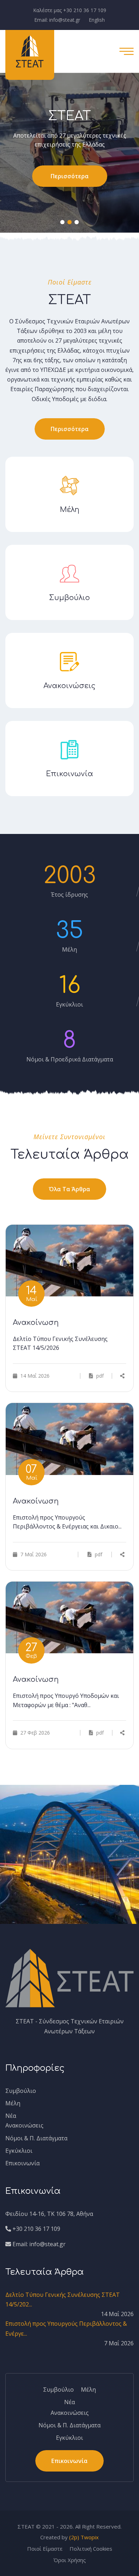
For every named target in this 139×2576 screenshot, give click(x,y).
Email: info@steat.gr (57, 20)
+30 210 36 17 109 (36, 2229)
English (97, 20)
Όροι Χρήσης (70, 2560)
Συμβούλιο (21, 2091)
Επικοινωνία (22, 2163)
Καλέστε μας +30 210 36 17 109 (70, 10)
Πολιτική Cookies (91, 2549)
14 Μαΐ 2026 (34, 1376)
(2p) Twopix (84, 2537)
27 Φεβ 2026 (34, 1733)
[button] (62, 222)
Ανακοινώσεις (24, 2125)
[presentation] (28, 157)
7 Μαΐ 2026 (33, 1554)
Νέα (11, 2116)
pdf (99, 1376)
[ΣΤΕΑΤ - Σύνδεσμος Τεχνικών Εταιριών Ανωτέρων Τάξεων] (30, 51)
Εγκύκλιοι (19, 2151)
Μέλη (13, 2103)
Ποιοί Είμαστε (45, 2549)
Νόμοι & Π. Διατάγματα (36, 2138)
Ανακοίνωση (36, 1323)
